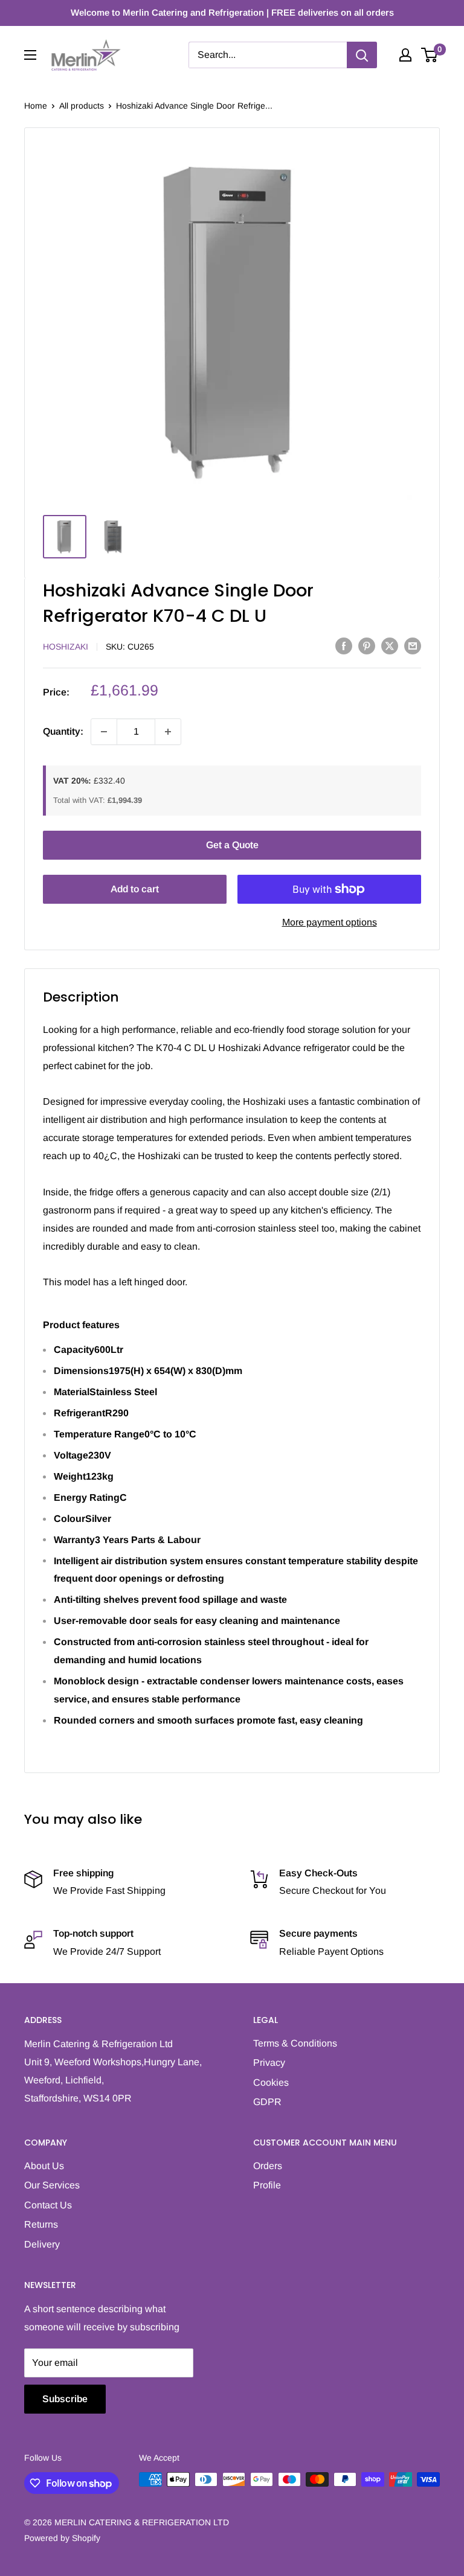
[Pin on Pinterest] (367, 645)
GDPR (267, 2102)
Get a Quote (232, 845)
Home (36, 106)
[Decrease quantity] (104, 732)
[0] (430, 55)
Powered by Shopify (62, 2538)
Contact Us (48, 2205)
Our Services (52, 2185)
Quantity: (63, 731)
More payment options (330, 922)
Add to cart (135, 889)
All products (82, 106)
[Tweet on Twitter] (390, 645)
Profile (267, 2185)
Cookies (271, 2082)
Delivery (42, 2244)
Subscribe (65, 2399)
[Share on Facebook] (344, 645)
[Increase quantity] (168, 732)
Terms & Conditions (295, 2043)
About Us (44, 2166)
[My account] (405, 55)
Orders (268, 2166)
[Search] (362, 55)
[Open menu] (30, 55)
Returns (41, 2224)
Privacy (269, 2063)
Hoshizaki (66, 647)
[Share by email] (413, 645)
